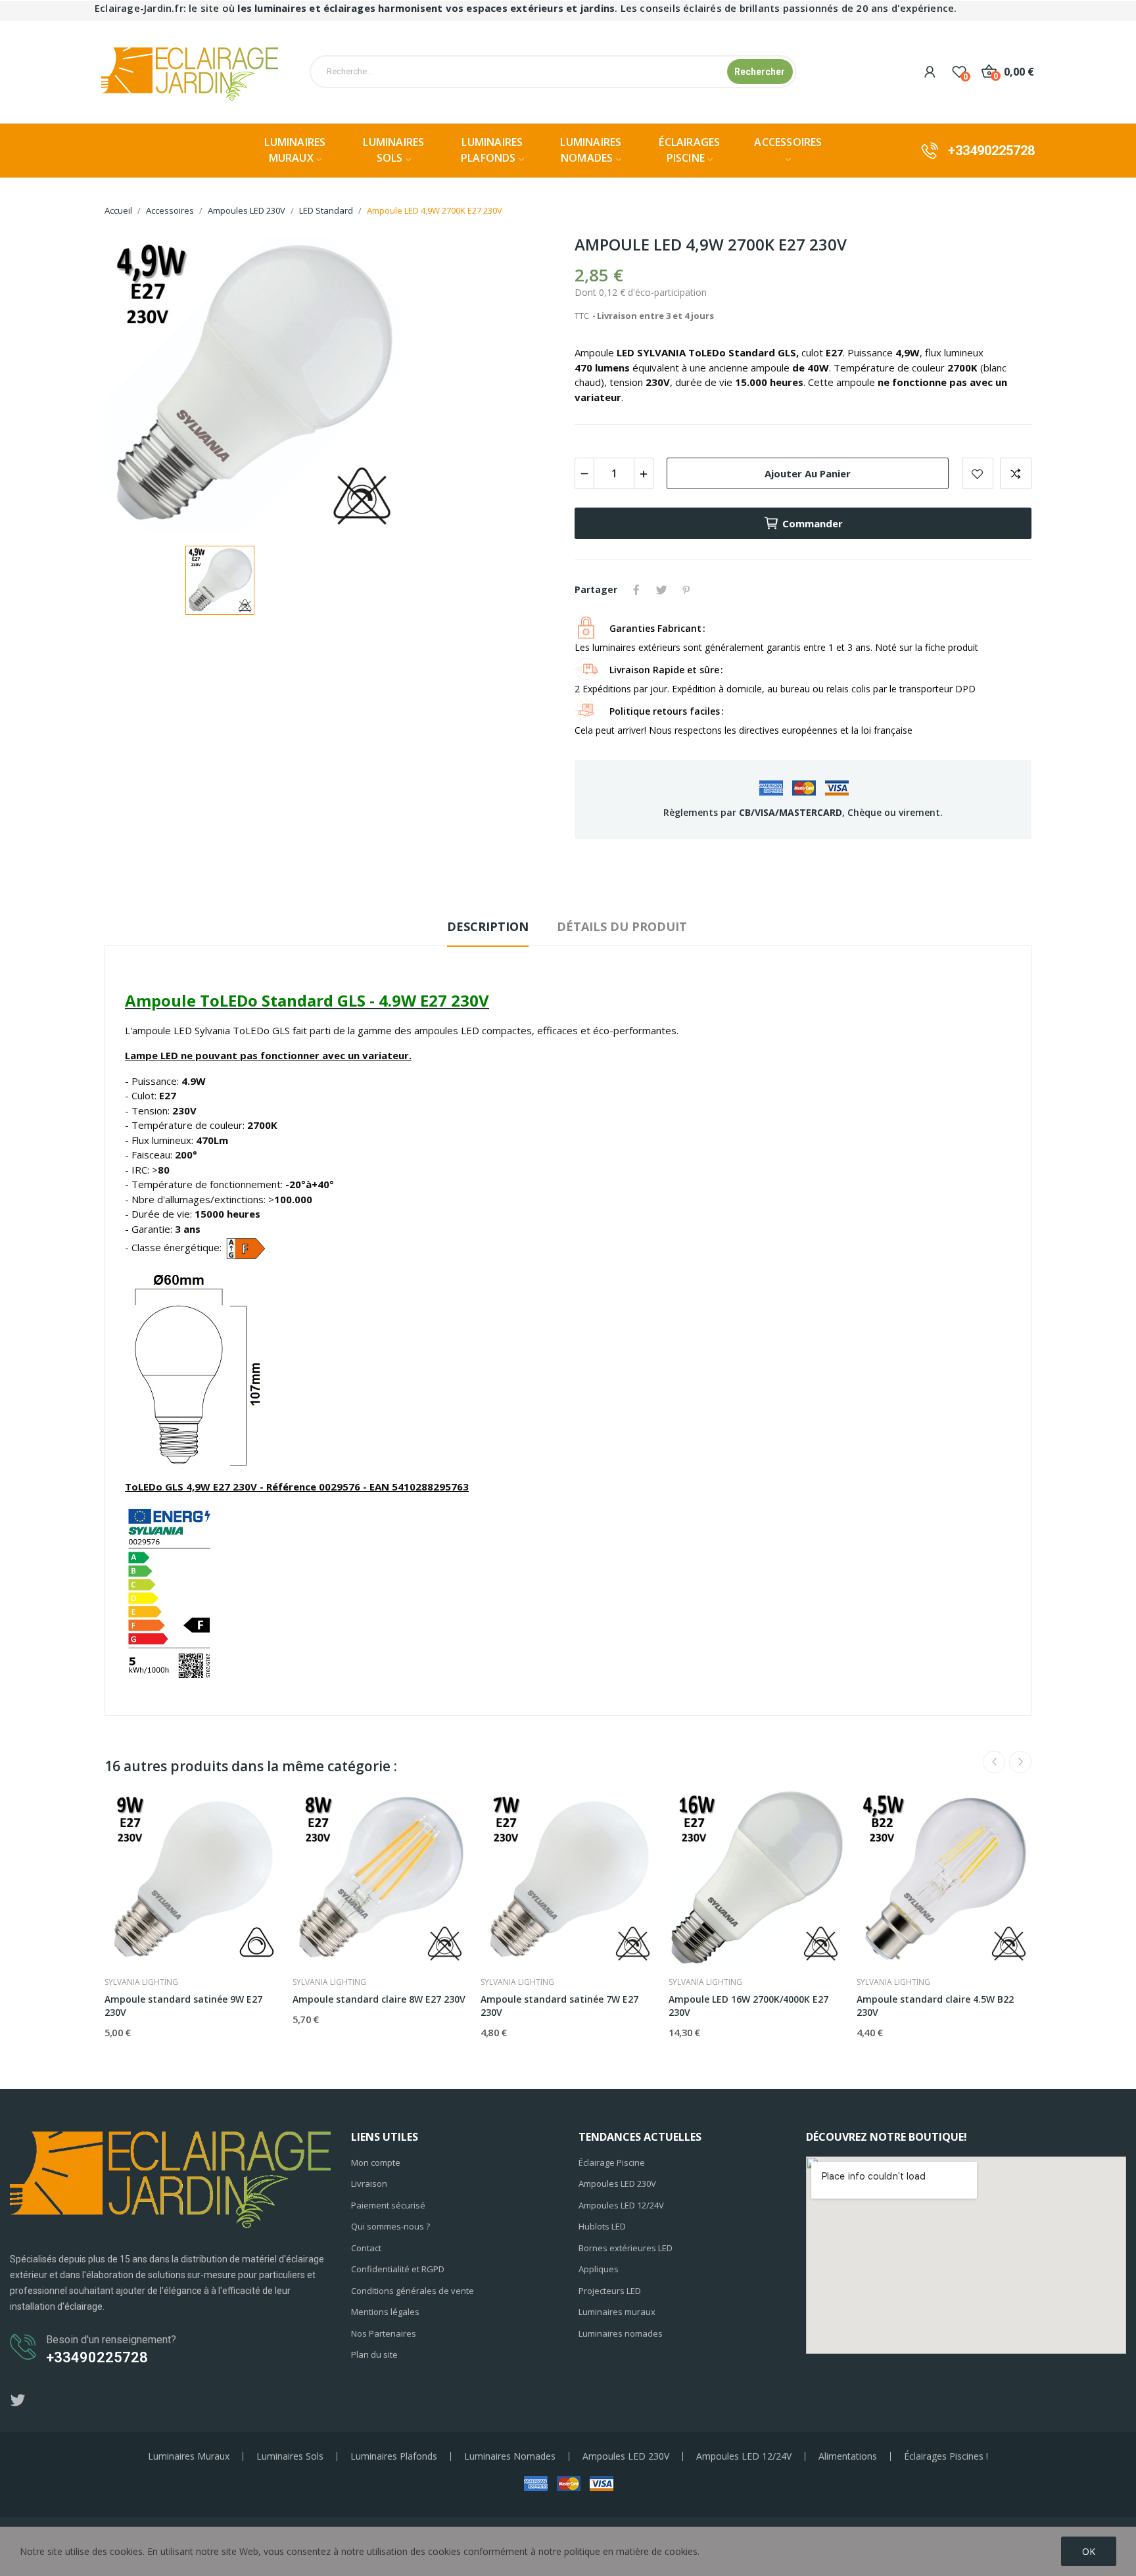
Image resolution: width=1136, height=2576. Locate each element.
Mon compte (376, 2162)
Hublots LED (602, 2226)
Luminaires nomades (621, 2333)
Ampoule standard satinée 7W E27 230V (559, 2006)
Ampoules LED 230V (617, 2183)
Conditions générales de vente (413, 2291)
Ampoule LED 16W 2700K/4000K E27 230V (748, 2006)
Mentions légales (385, 2312)
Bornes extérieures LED (626, 2248)
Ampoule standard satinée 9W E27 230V (183, 2006)
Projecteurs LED (610, 2291)
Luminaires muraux (617, 2312)
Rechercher (760, 72)
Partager (636, 590)
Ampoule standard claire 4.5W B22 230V (935, 2006)
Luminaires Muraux (189, 2456)
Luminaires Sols (290, 2456)
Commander (813, 523)
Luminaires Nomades (510, 2456)
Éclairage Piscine (612, 2162)
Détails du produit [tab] (622, 926)
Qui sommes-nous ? (390, 2226)
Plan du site (374, 2354)
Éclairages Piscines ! (946, 2456)
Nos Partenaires (384, 2333)
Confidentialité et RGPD (398, 2269)
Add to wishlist (978, 473)
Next (1020, 1762)
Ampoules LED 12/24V (621, 2205)
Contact (366, 2248)
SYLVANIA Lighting (141, 1982)
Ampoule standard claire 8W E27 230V (379, 1999)
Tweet (661, 590)
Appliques (599, 2269)
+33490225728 (991, 151)
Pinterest (686, 590)
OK (1089, 2551)
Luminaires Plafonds (394, 2456)
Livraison (369, 2183)
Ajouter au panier (808, 473)
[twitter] (18, 2401)
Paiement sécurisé (388, 2205)
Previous (994, 1762)
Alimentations (848, 2456)
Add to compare (1016, 473)
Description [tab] (488, 926)
